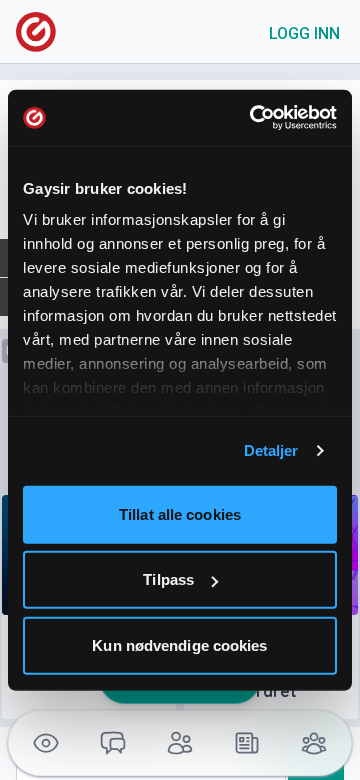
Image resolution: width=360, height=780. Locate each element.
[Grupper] (313, 743)
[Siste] (246, 743)
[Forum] (113, 743)
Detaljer (271, 450)
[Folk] (180, 743)
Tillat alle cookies (180, 513)
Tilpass (168, 579)
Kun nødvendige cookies (179, 644)
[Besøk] (46, 743)
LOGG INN (304, 33)
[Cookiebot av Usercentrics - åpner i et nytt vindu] (254, 118)
